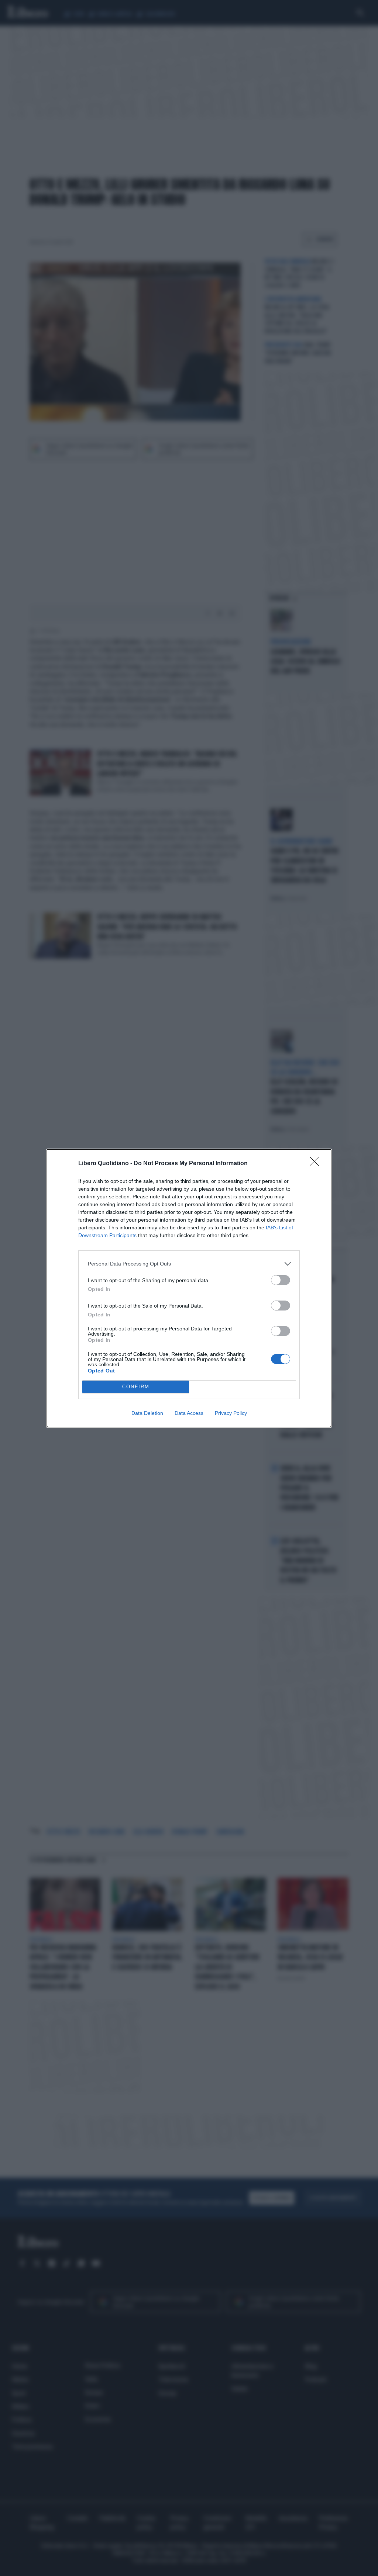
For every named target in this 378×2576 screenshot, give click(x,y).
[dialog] (189, 1288)
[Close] (317, 1164)
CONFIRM (136, 1387)
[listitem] (189, 1264)
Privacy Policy (231, 1413)
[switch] (281, 1280)
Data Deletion (147, 1413)
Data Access (189, 1413)
